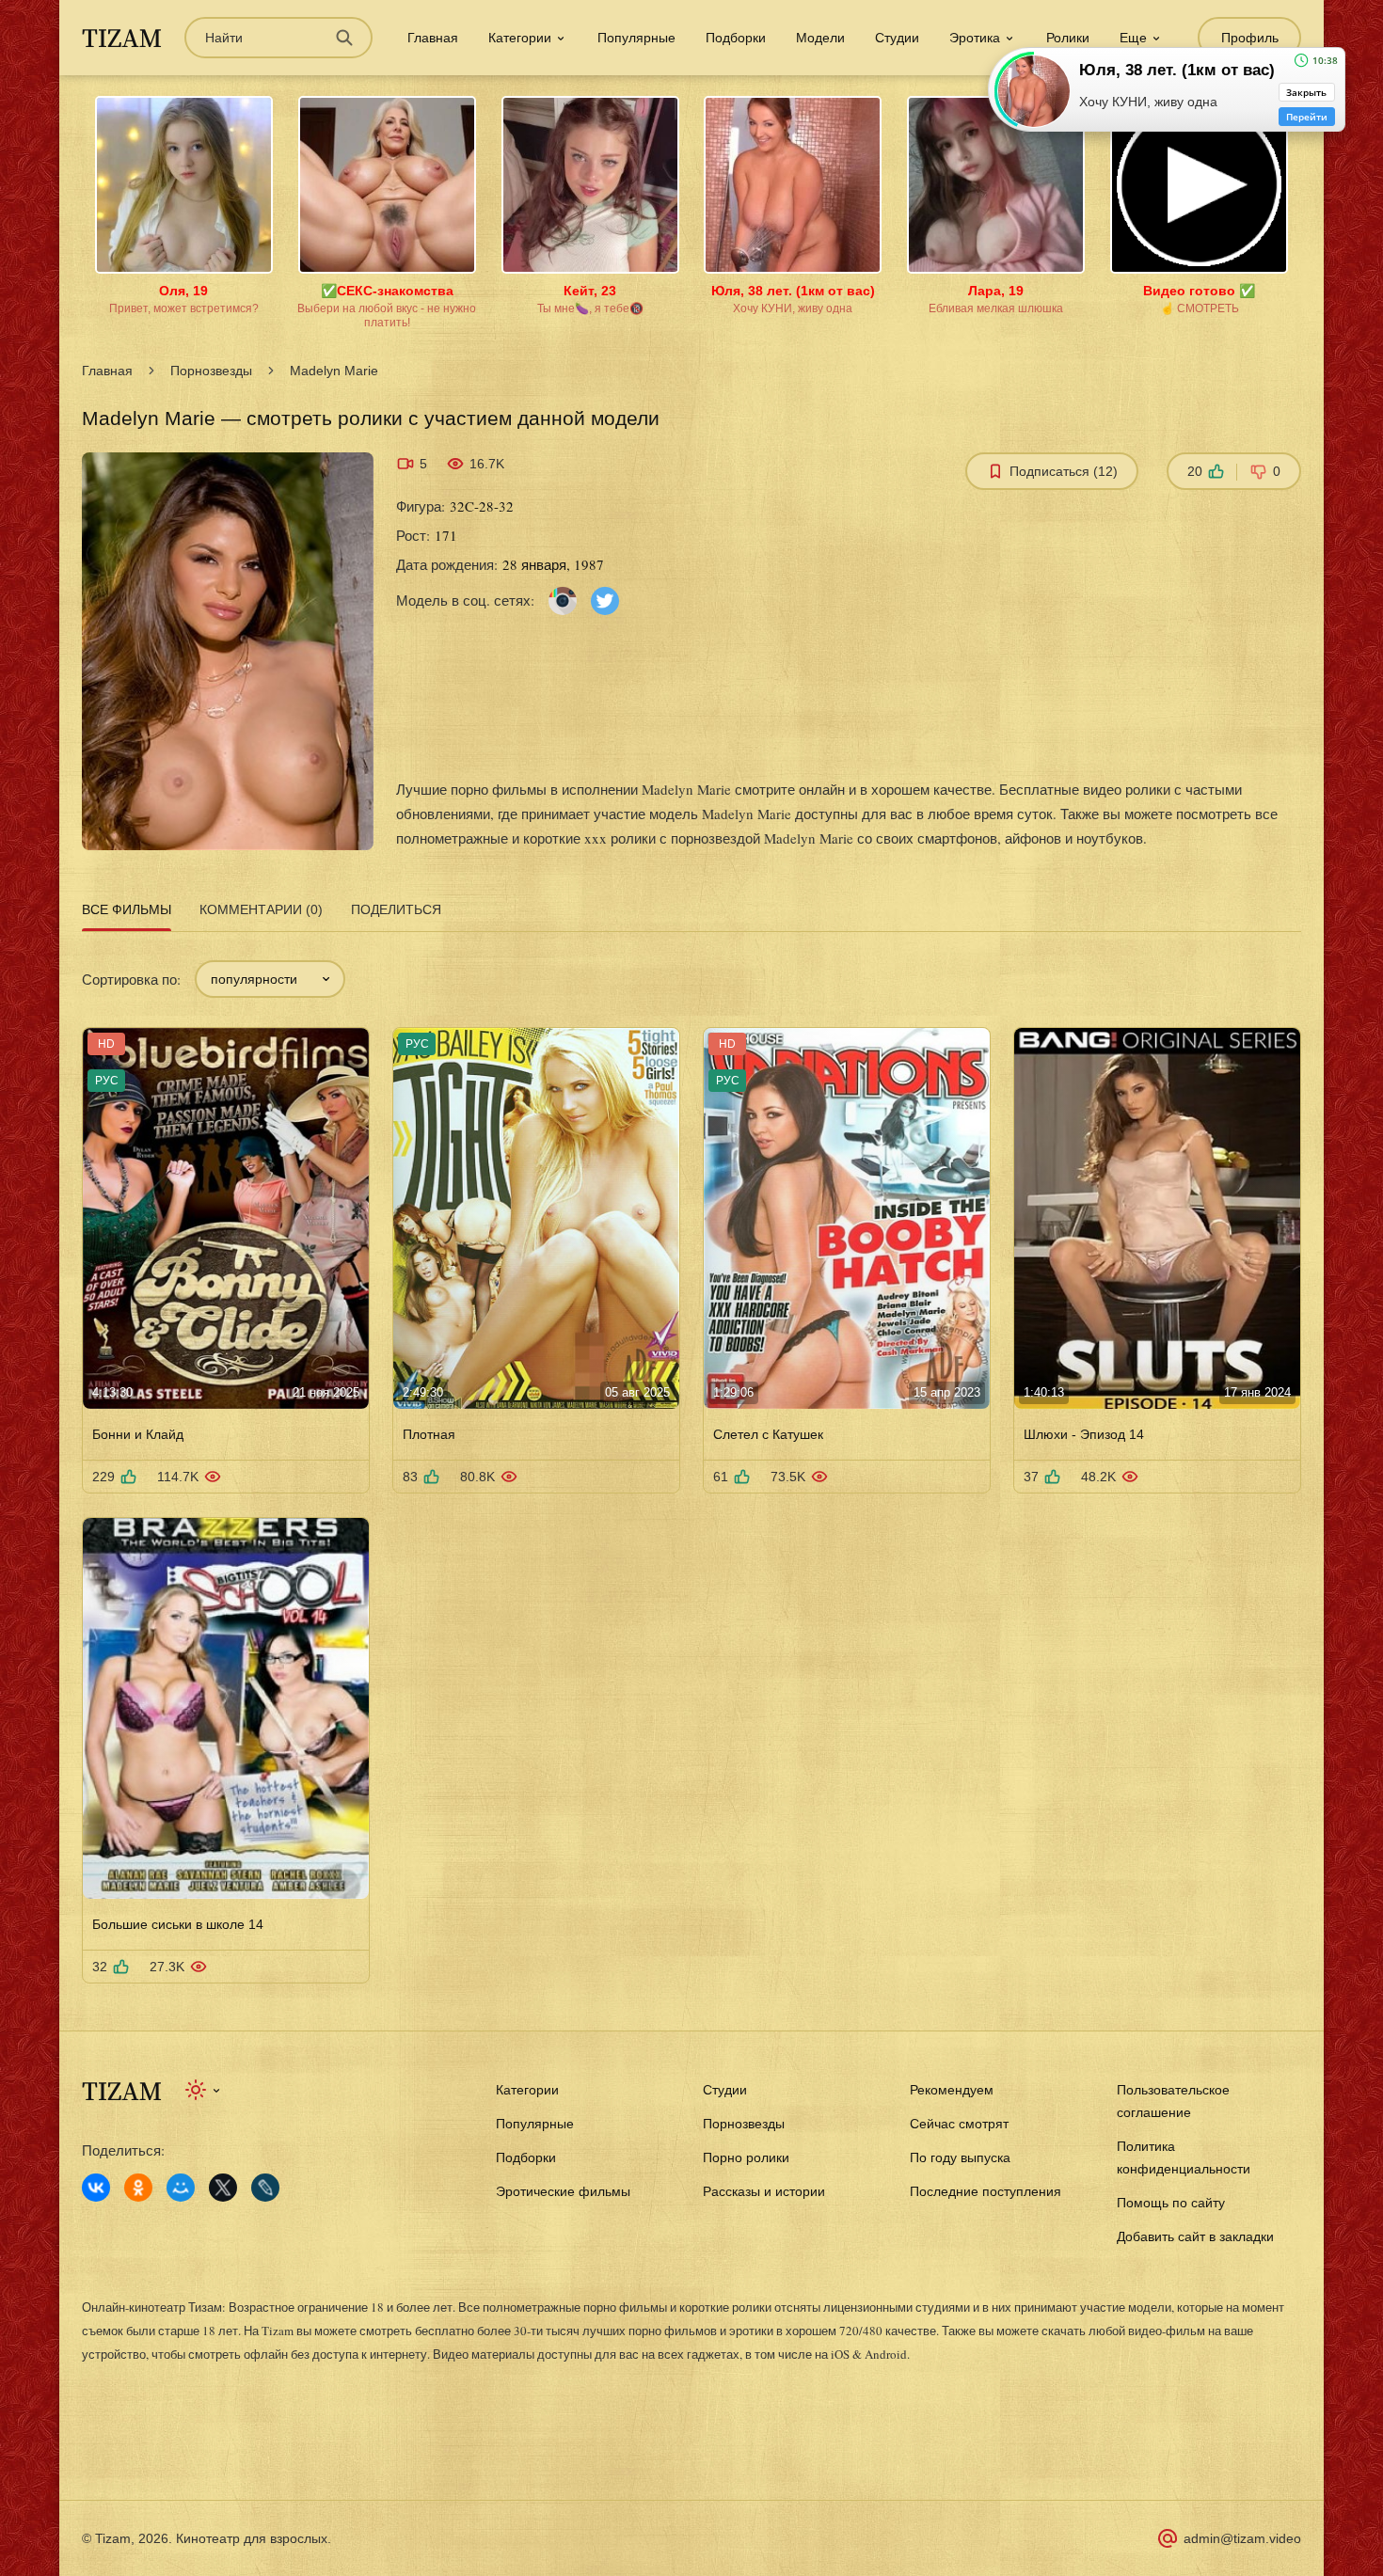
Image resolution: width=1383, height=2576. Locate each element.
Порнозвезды (211, 371)
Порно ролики (746, 2157)
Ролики (1068, 38)
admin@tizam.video (1242, 2538)
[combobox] (270, 979)
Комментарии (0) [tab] (261, 909)
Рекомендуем (952, 2090)
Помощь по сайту (1171, 2203)
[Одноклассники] (138, 2188)
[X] (223, 2188)
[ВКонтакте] (96, 2188)
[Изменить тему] (204, 2090)
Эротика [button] (975, 38)
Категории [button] (520, 38)
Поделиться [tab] (396, 909)
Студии (897, 38)
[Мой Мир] (181, 2188)
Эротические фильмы (563, 2191)
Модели (820, 38)
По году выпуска (960, 2157)
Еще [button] (1133, 38)
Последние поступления (986, 2191)
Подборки (736, 38)
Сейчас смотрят (959, 2124)
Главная (433, 38)
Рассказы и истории (764, 2191)
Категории (527, 2090)
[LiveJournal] (265, 2188)
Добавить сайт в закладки (1195, 2236)
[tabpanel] (691, 1461)
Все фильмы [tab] (127, 909)
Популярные (636, 38)
